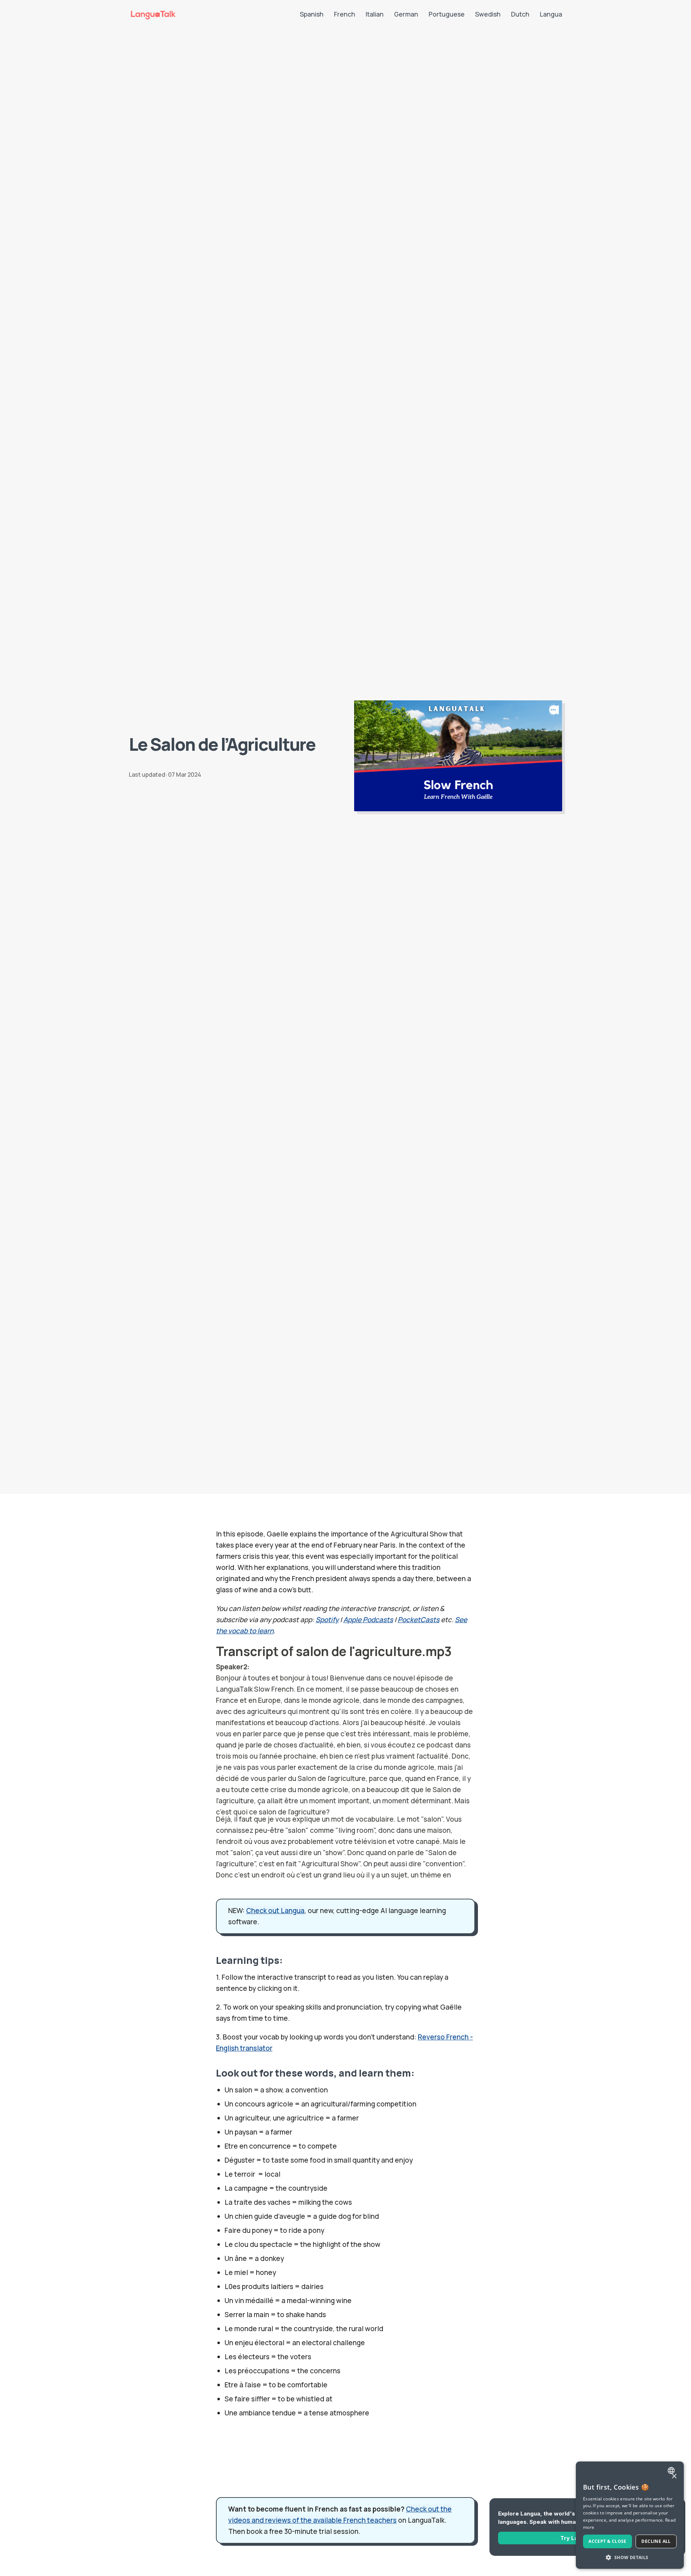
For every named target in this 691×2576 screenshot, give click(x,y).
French (345, 14)
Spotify (327, 1620)
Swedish (488, 14)
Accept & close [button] (608, 2541)
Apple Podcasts (368, 1620)
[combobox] (672, 2470)
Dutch (520, 14)
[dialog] (630, 2515)
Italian (375, 14)
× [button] (674, 2476)
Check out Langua (275, 1911)
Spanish (312, 14)
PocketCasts (419, 1620)
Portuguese (447, 14)
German (406, 14)
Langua (551, 14)
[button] (630, 2557)
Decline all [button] (656, 2541)
